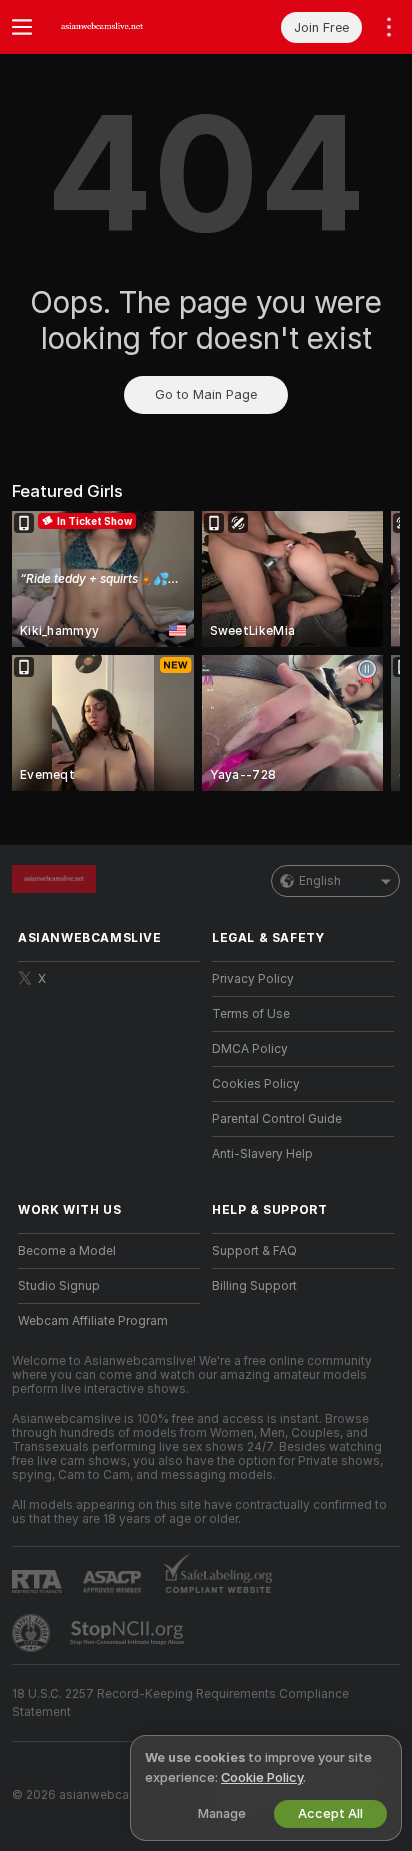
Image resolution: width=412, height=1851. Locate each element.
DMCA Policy (250, 1049)
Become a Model (67, 1251)
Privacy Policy (253, 979)
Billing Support (254, 1286)
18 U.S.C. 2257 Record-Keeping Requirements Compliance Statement (180, 1703)
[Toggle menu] (22, 27)
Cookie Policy (262, 1777)
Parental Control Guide (277, 1119)
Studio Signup (59, 1286)
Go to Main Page (206, 394)
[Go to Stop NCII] (129, 1633)
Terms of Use (251, 1014)
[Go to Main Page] (125, 27)
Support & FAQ (254, 1251)
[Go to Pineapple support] (33, 1633)
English (320, 881)
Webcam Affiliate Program (93, 1321)
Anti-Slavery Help (262, 1154)
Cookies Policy (256, 1084)
